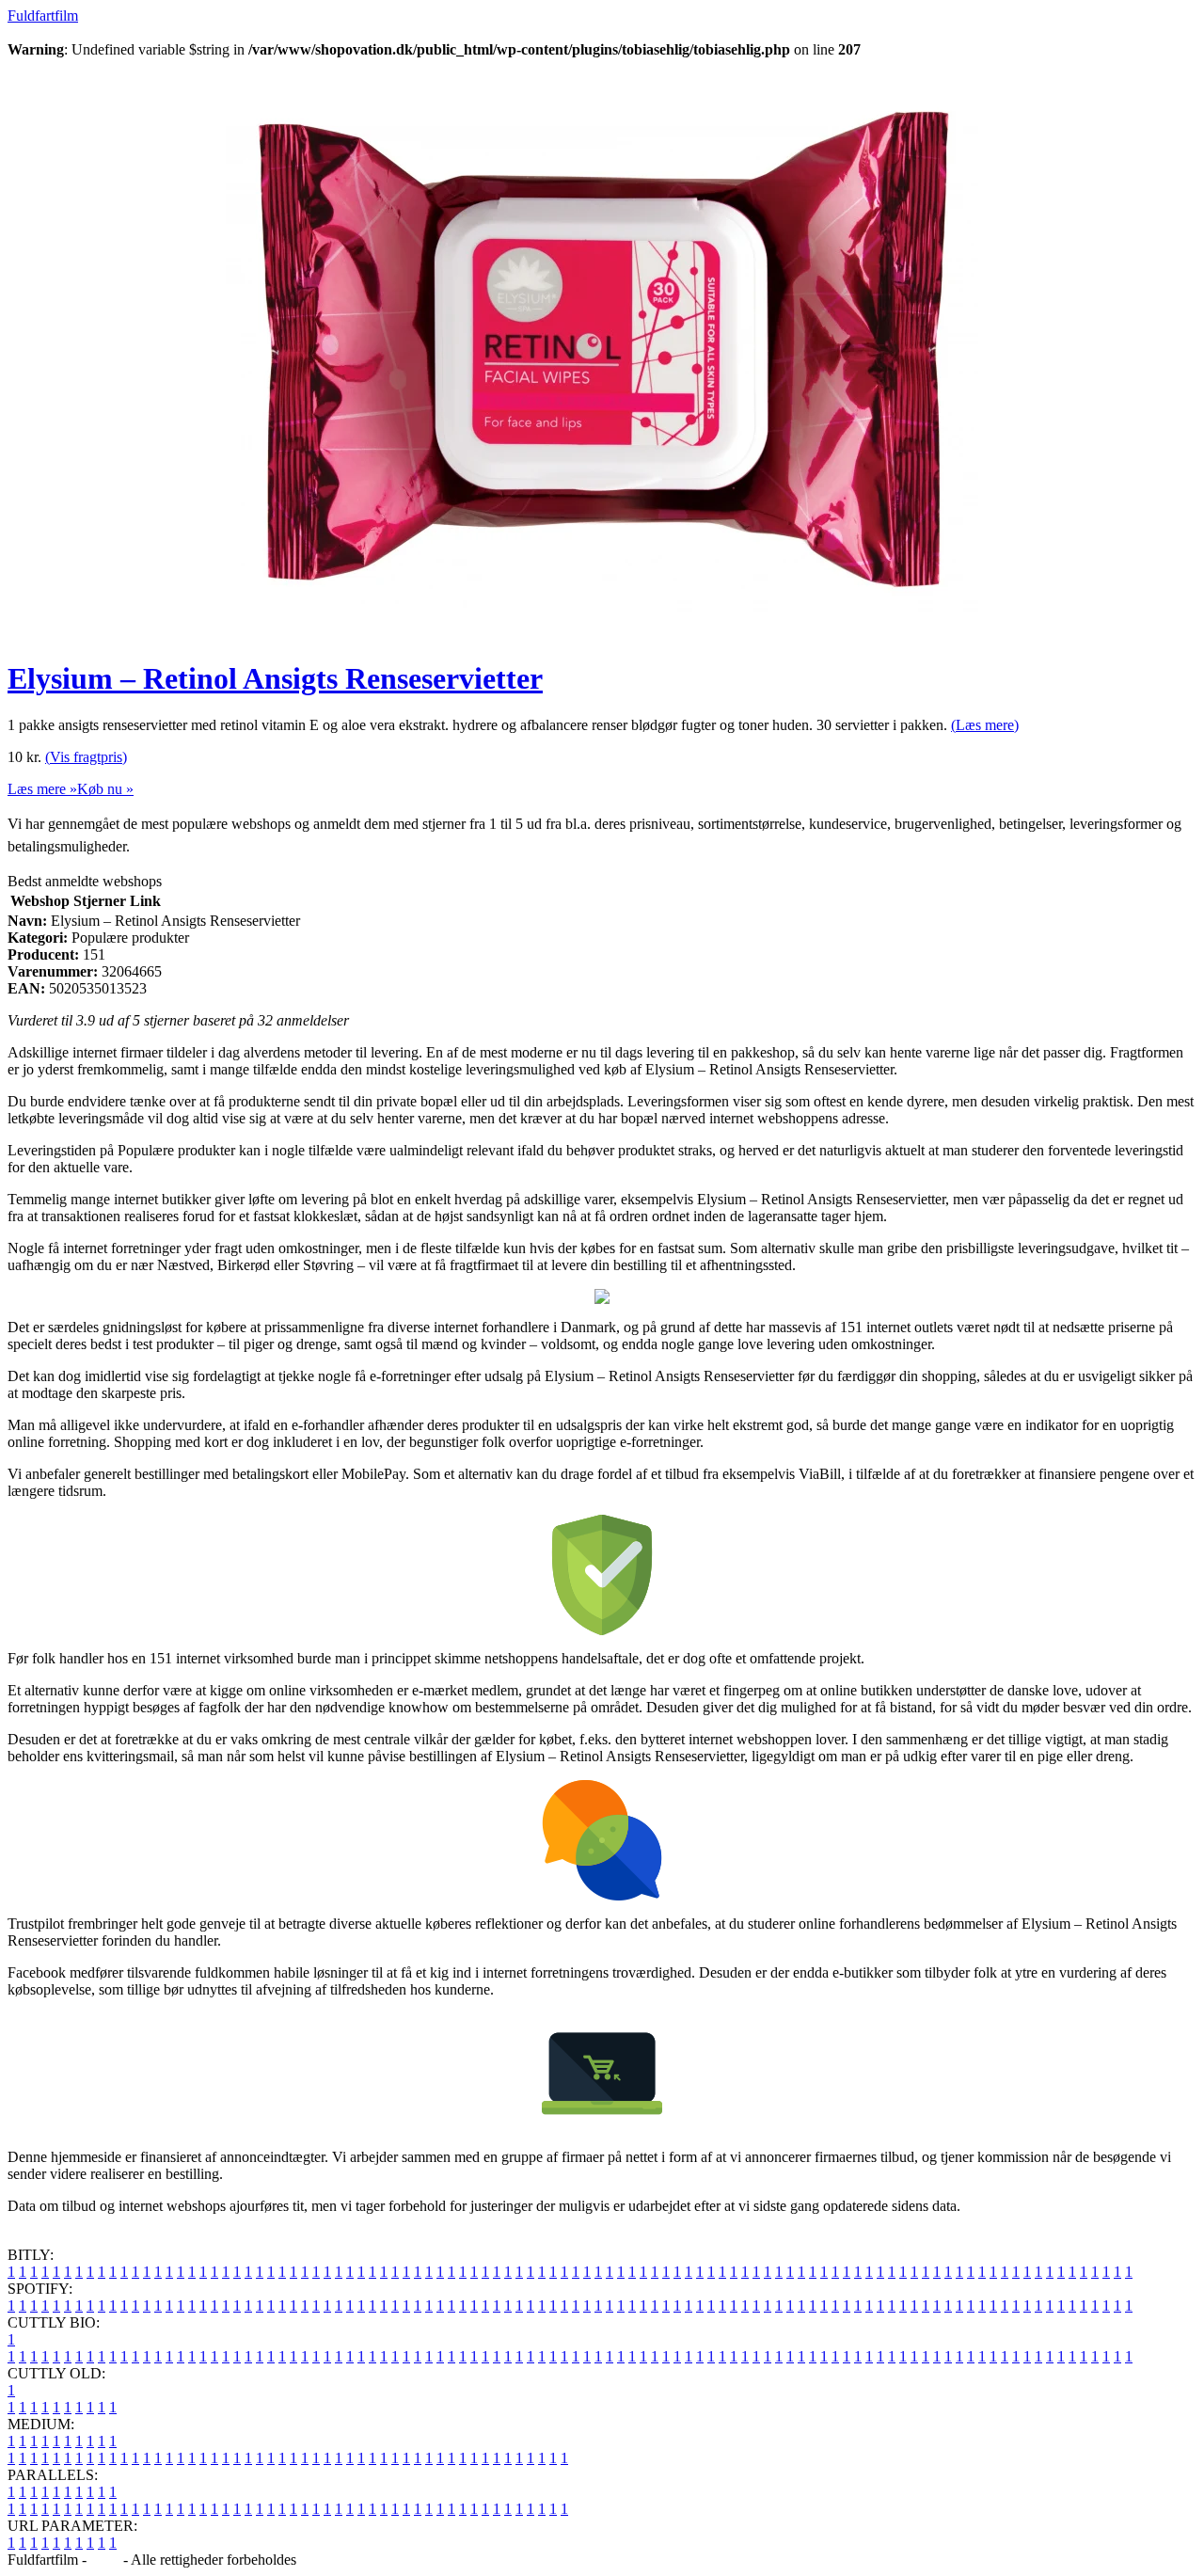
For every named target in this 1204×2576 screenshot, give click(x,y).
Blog (105, 2560)
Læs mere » (42, 789)
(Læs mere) (985, 725)
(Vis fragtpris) (86, 757)
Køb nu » (105, 789)
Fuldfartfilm (43, 16)
